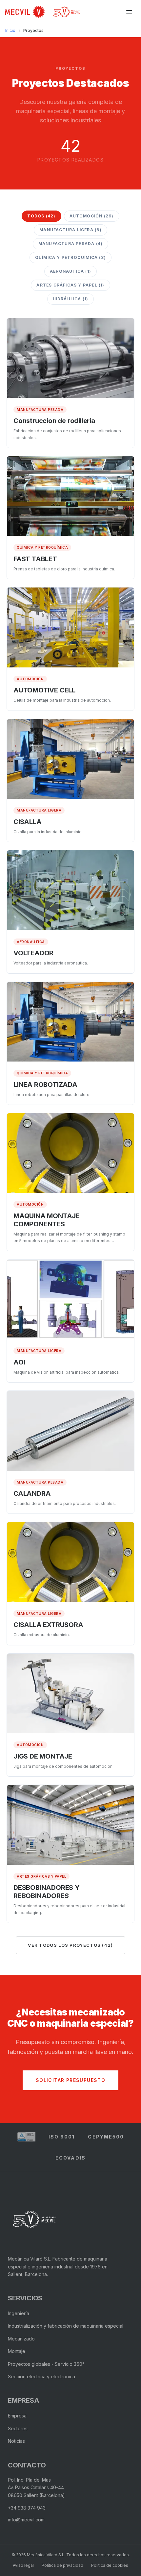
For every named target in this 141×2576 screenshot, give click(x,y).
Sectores (18, 2428)
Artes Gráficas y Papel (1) (70, 285)
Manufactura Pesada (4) (70, 244)
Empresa (17, 2416)
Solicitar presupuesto (70, 2080)
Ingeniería (19, 2313)
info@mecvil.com (26, 2520)
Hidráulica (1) (71, 299)
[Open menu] (129, 12)
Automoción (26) (92, 216)
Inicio (10, 30)
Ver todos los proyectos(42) (70, 1945)
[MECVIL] (34, 2219)
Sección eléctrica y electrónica (41, 2376)
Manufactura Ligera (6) (70, 230)
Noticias (16, 2441)
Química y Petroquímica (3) (70, 257)
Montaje (17, 2351)
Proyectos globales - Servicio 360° (46, 2364)
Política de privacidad (62, 2565)
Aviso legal (23, 2565)
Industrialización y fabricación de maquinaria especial (66, 2326)
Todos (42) (41, 216)
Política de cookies (110, 2565)
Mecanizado (21, 2339)
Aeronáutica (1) (70, 271)
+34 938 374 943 (27, 2508)
